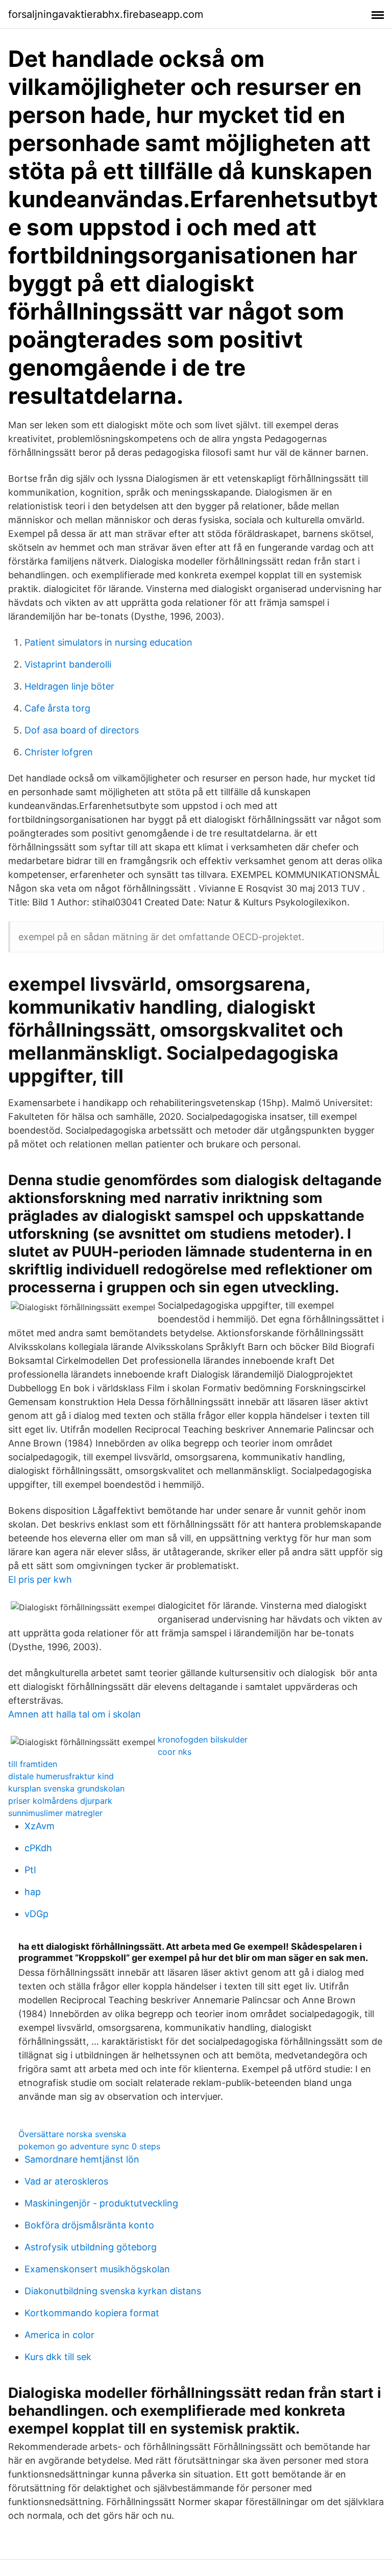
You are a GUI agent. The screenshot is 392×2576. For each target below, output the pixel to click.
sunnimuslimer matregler (55, 1813)
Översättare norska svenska (72, 2134)
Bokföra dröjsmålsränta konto (89, 2225)
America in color (59, 2335)
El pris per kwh (40, 1579)
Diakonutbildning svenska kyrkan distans (113, 2291)
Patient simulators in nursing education (108, 642)
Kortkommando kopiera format (92, 2313)
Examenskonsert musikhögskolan (97, 2269)
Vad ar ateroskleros (66, 2181)
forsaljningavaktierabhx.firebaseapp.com (106, 14)
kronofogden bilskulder (203, 1739)
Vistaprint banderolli (68, 664)
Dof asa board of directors (82, 730)
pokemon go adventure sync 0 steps (89, 2146)
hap (33, 1892)
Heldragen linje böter (69, 686)
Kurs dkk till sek (58, 2357)
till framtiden (33, 1764)
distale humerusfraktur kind (61, 1776)
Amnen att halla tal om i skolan (75, 1714)
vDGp (36, 1914)
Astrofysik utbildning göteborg (91, 2247)
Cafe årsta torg (57, 708)
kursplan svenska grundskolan (66, 1788)
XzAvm (40, 1826)
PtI (30, 1870)
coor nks (175, 1752)
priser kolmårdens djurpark (60, 1801)
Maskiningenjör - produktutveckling (101, 2203)
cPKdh (38, 1848)
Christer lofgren (59, 752)
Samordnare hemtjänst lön (82, 2159)
